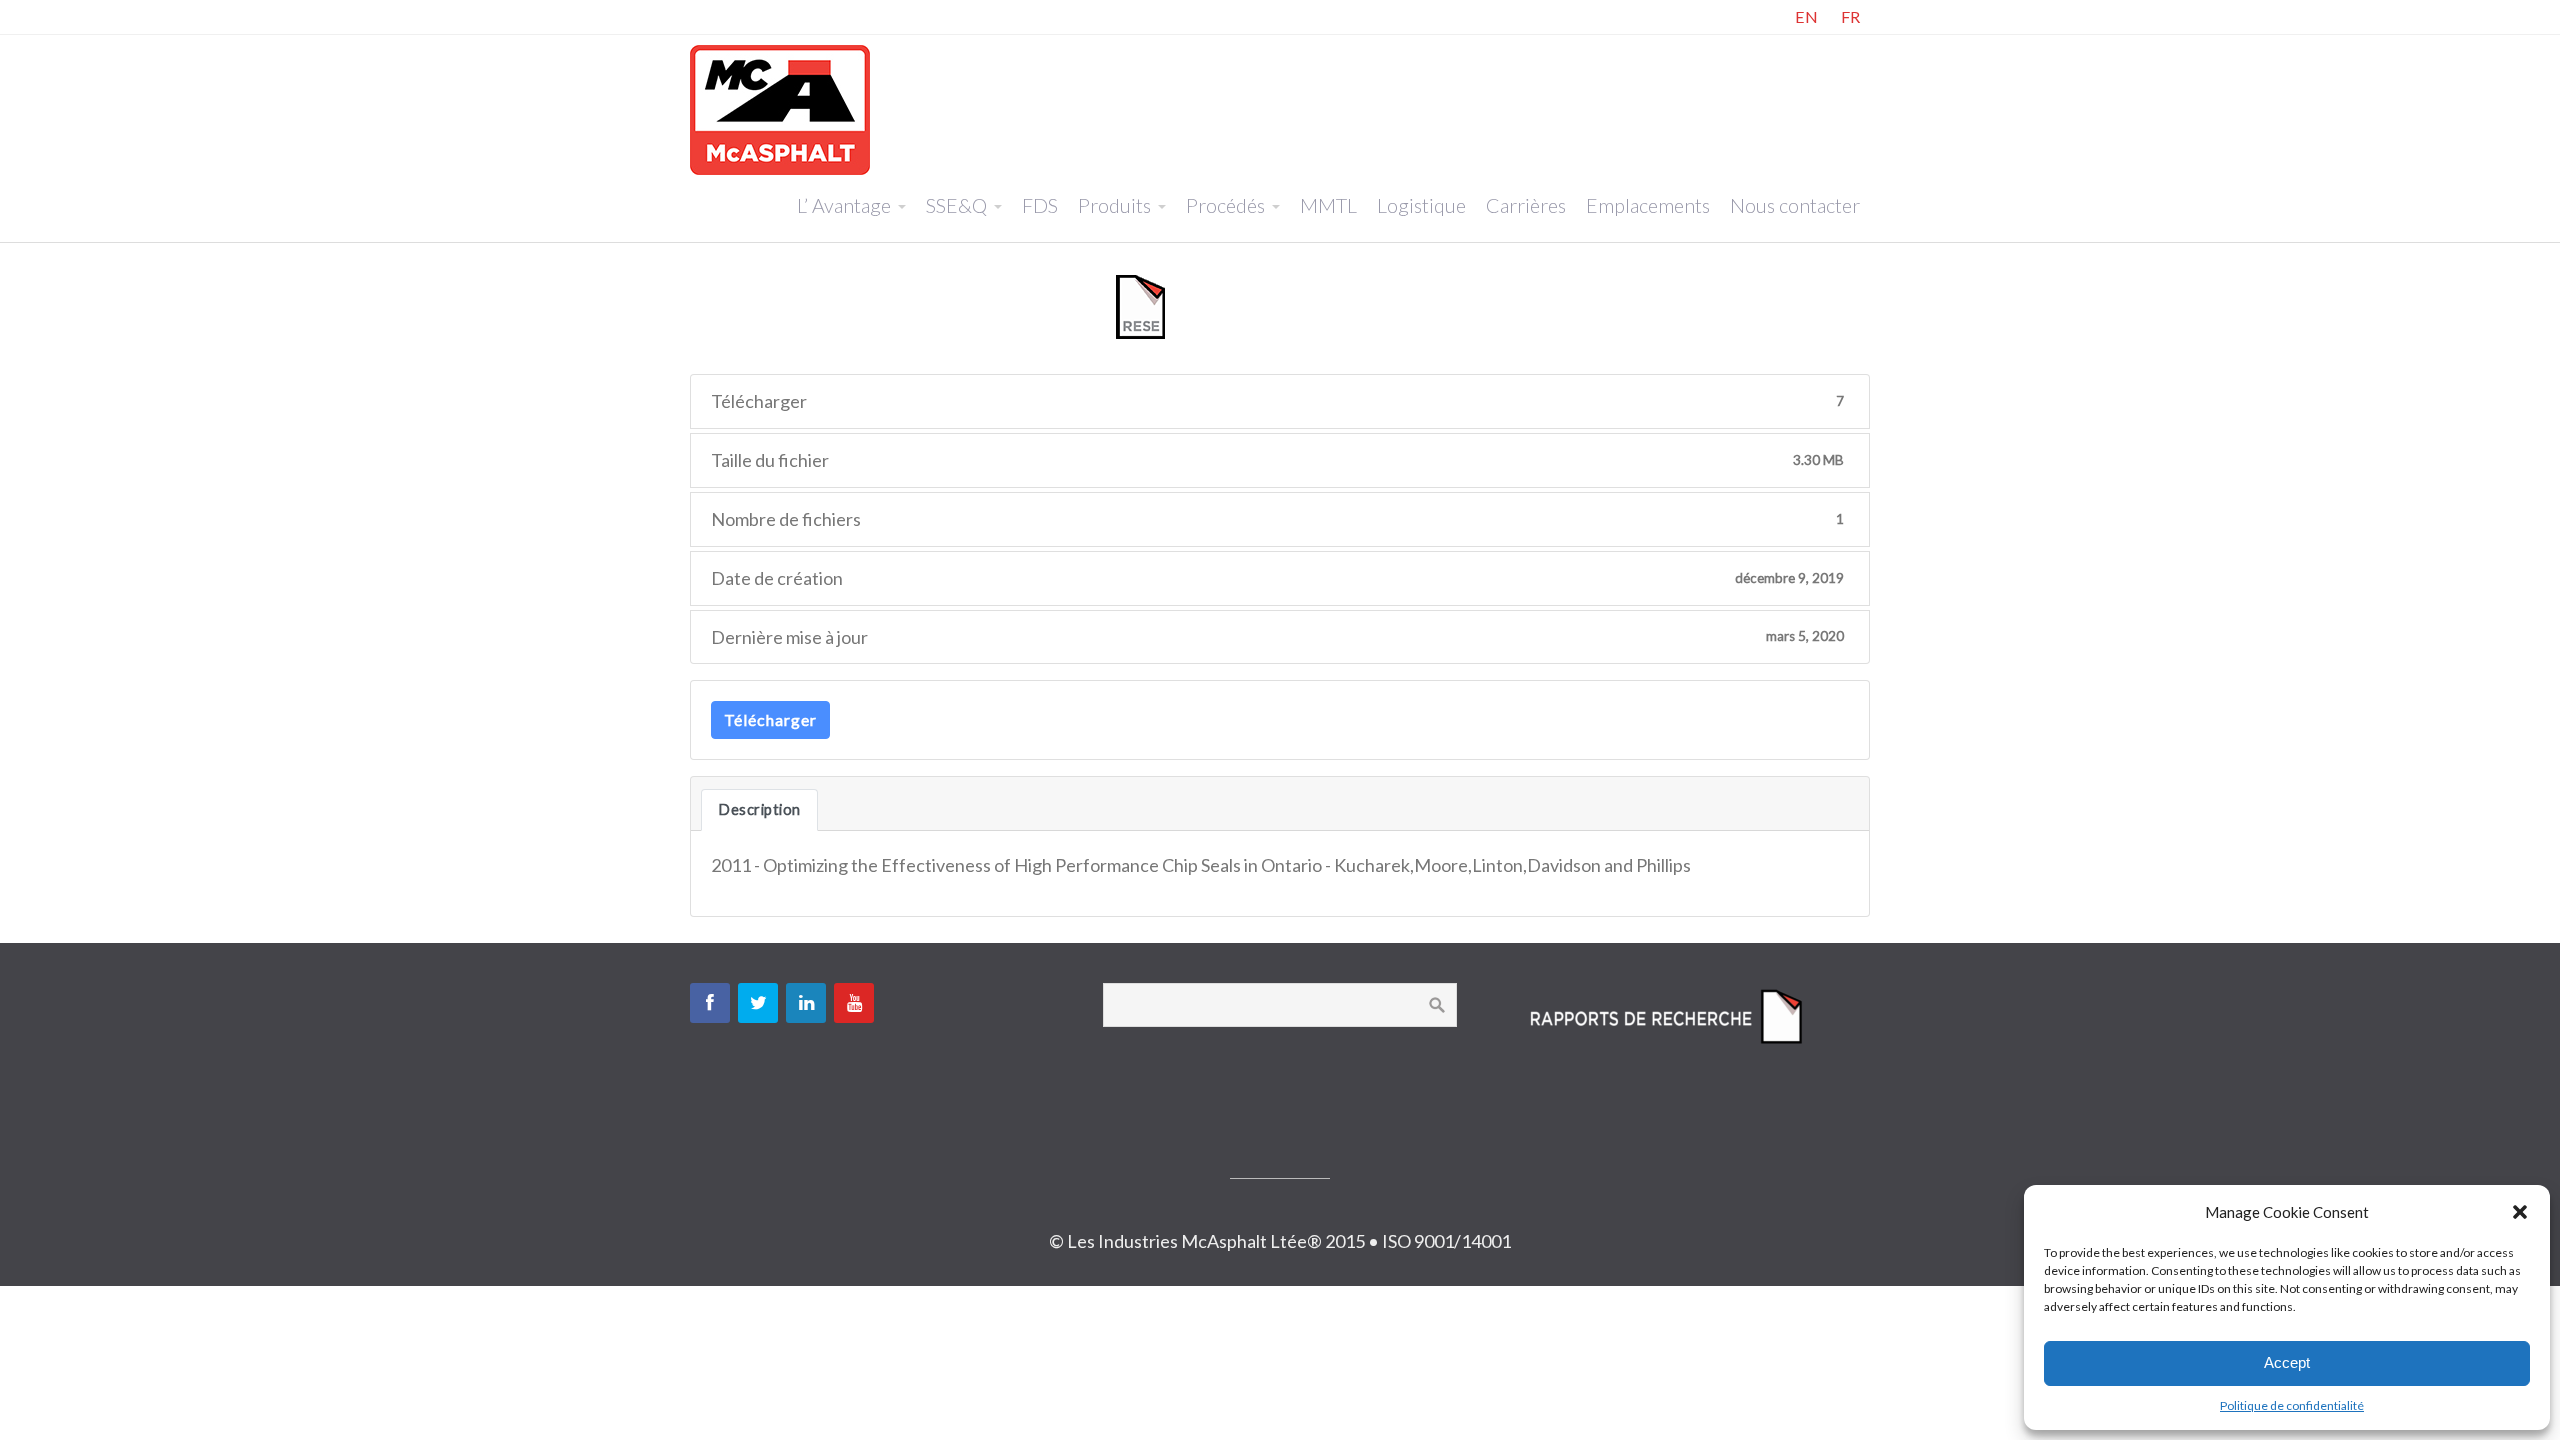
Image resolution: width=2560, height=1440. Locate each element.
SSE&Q (956, 205)
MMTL (1328, 205)
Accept (2287, 1362)
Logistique (1421, 205)
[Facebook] (710, 1003)
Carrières (1526, 205)
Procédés (1225, 205)
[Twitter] (758, 1003)
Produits (1114, 205)
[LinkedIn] (806, 1003)
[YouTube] (854, 1003)
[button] (2520, 1212)
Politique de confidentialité (2292, 1405)
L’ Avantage (844, 205)
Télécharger (770, 719)
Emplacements (1648, 205)
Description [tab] (759, 809)
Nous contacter (1795, 205)
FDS (1040, 205)
